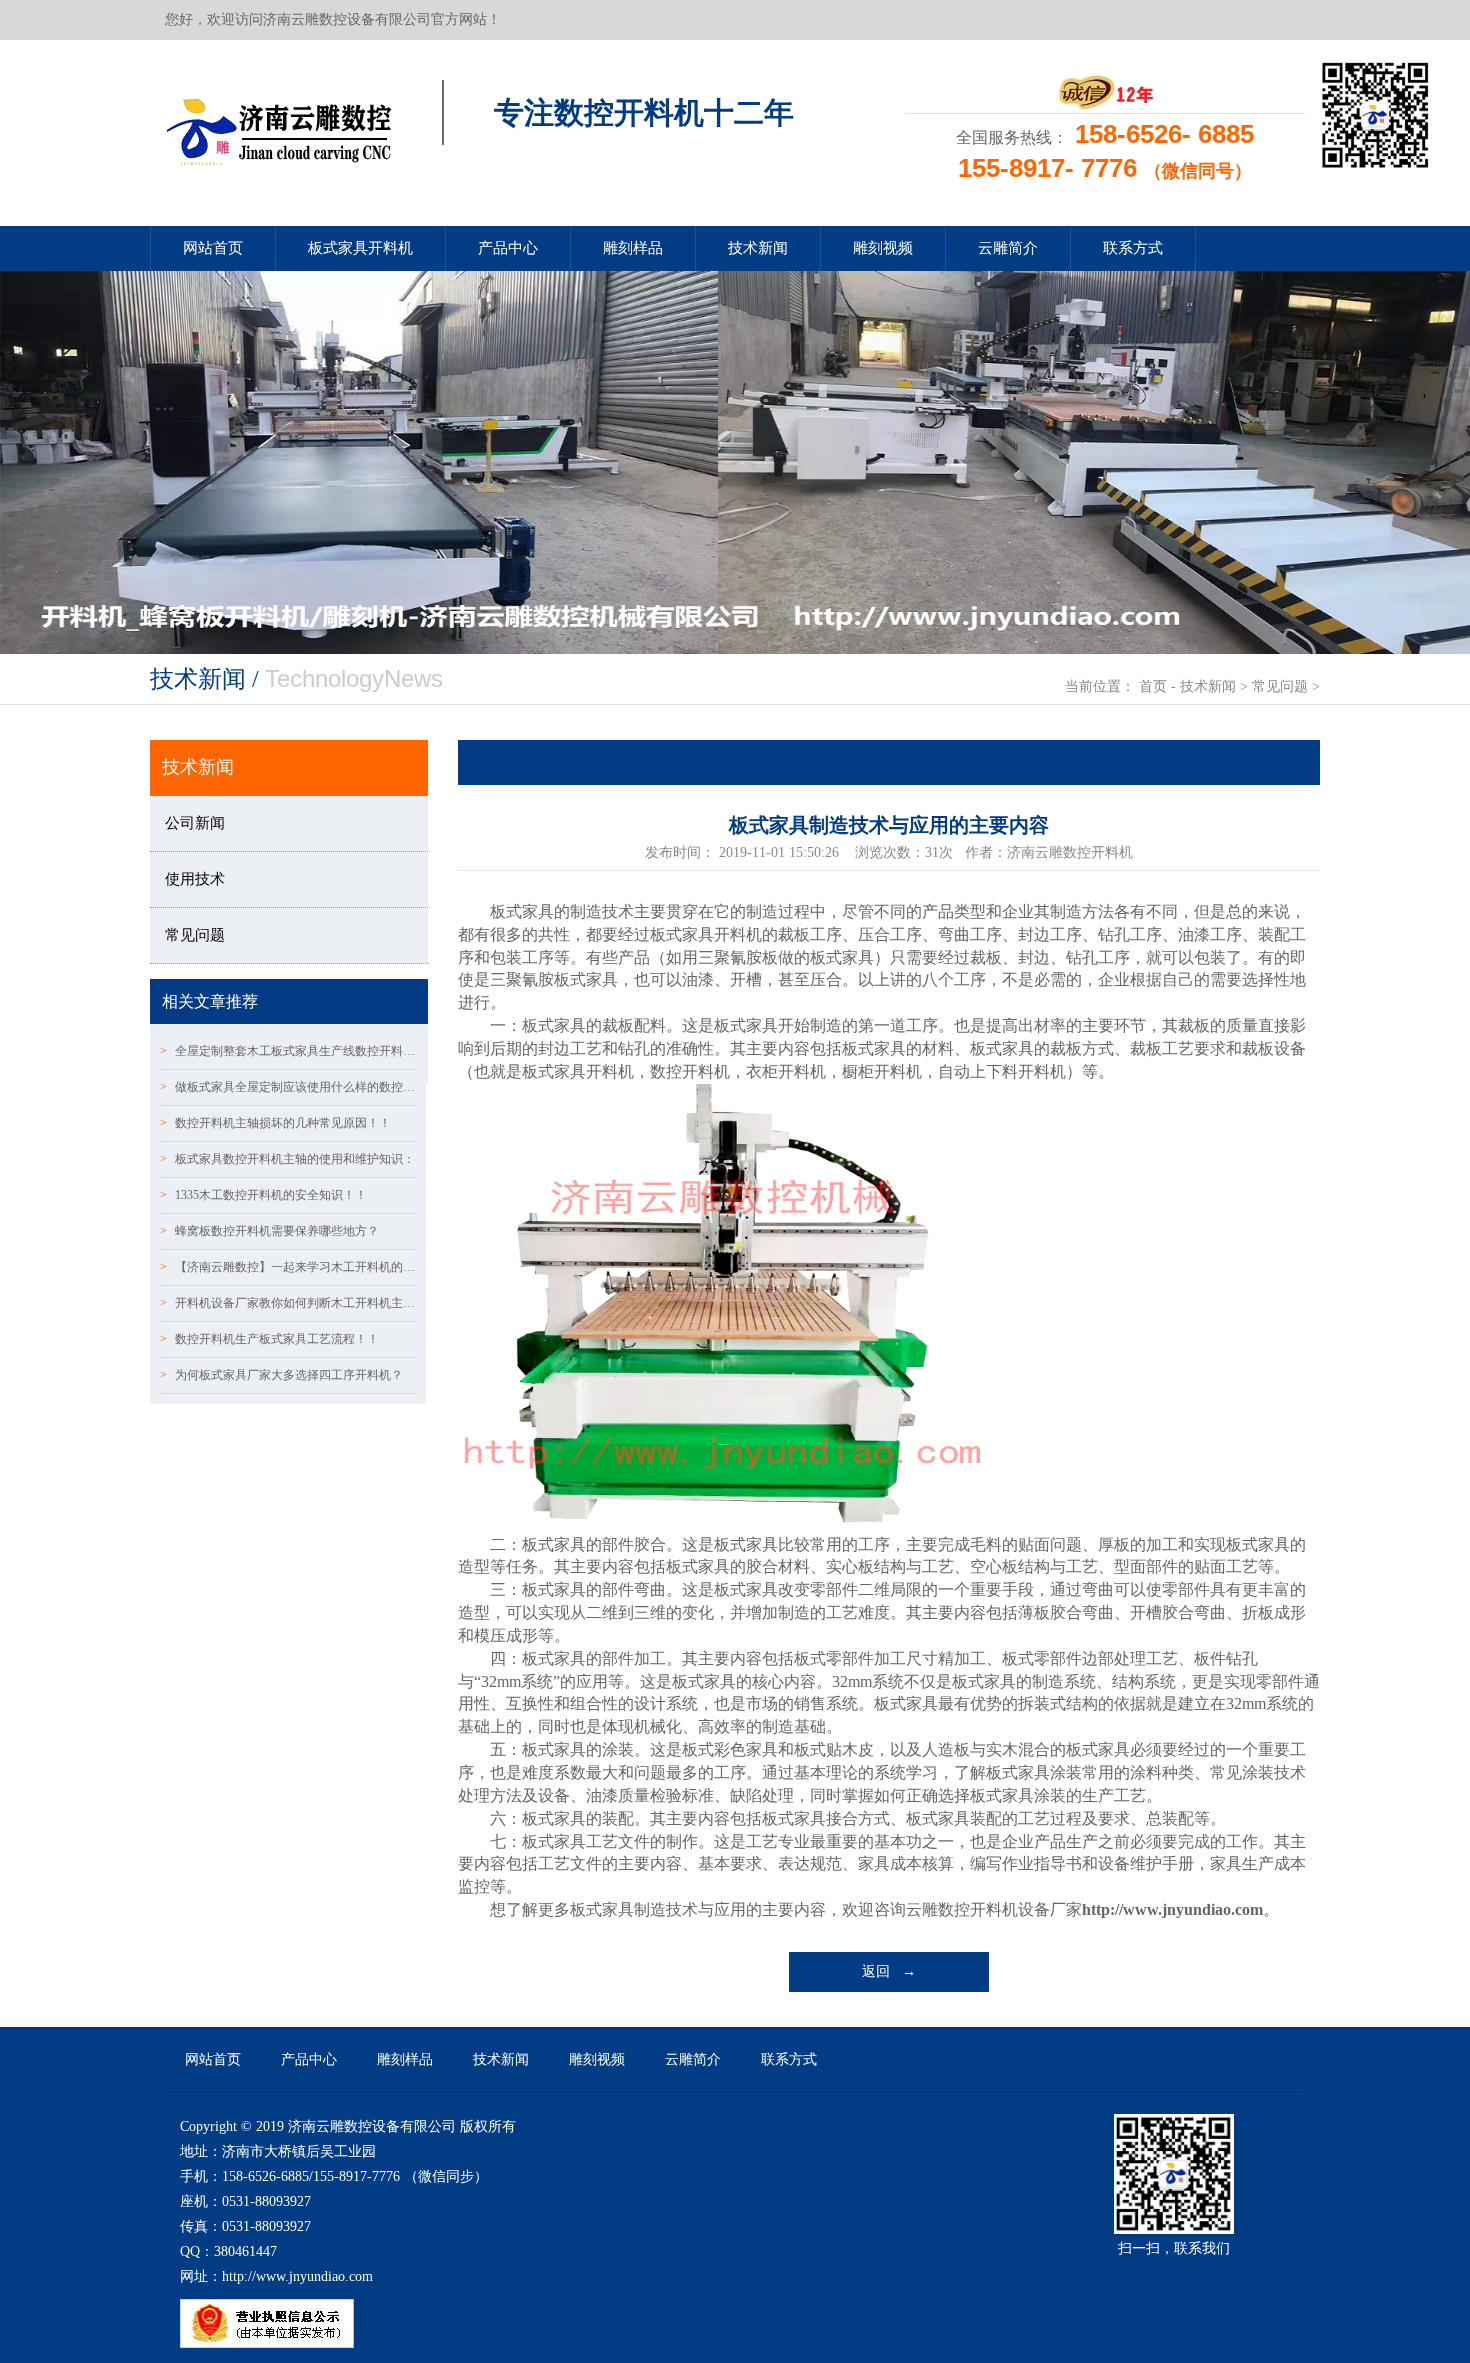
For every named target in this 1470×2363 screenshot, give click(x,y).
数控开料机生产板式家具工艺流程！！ (269, 1339)
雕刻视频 (883, 248)
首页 (1153, 686)
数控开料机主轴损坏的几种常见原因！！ (275, 1123)
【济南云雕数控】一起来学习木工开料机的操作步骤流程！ (289, 1267)
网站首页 (213, 248)
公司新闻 (195, 823)
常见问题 (1280, 686)
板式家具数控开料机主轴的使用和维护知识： (287, 1159)
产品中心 (508, 248)
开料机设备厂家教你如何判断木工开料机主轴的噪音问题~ (289, 1303)
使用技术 (195, 879)
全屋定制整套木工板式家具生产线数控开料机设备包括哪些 (289, 1051)
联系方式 (1133, 248)
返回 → (889, 1971)
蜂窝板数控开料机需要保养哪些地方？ (269, 1231)
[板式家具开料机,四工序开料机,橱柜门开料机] (278, 126)
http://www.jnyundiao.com (1172, 1909)
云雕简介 (1008, 248)
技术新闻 (758, 248)
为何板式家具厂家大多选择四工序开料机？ (281, 1375)
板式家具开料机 (360, 248)
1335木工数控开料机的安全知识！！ (263, 1195)
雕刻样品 (633, 248)
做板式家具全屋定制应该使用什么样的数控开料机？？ (289, 1087)
